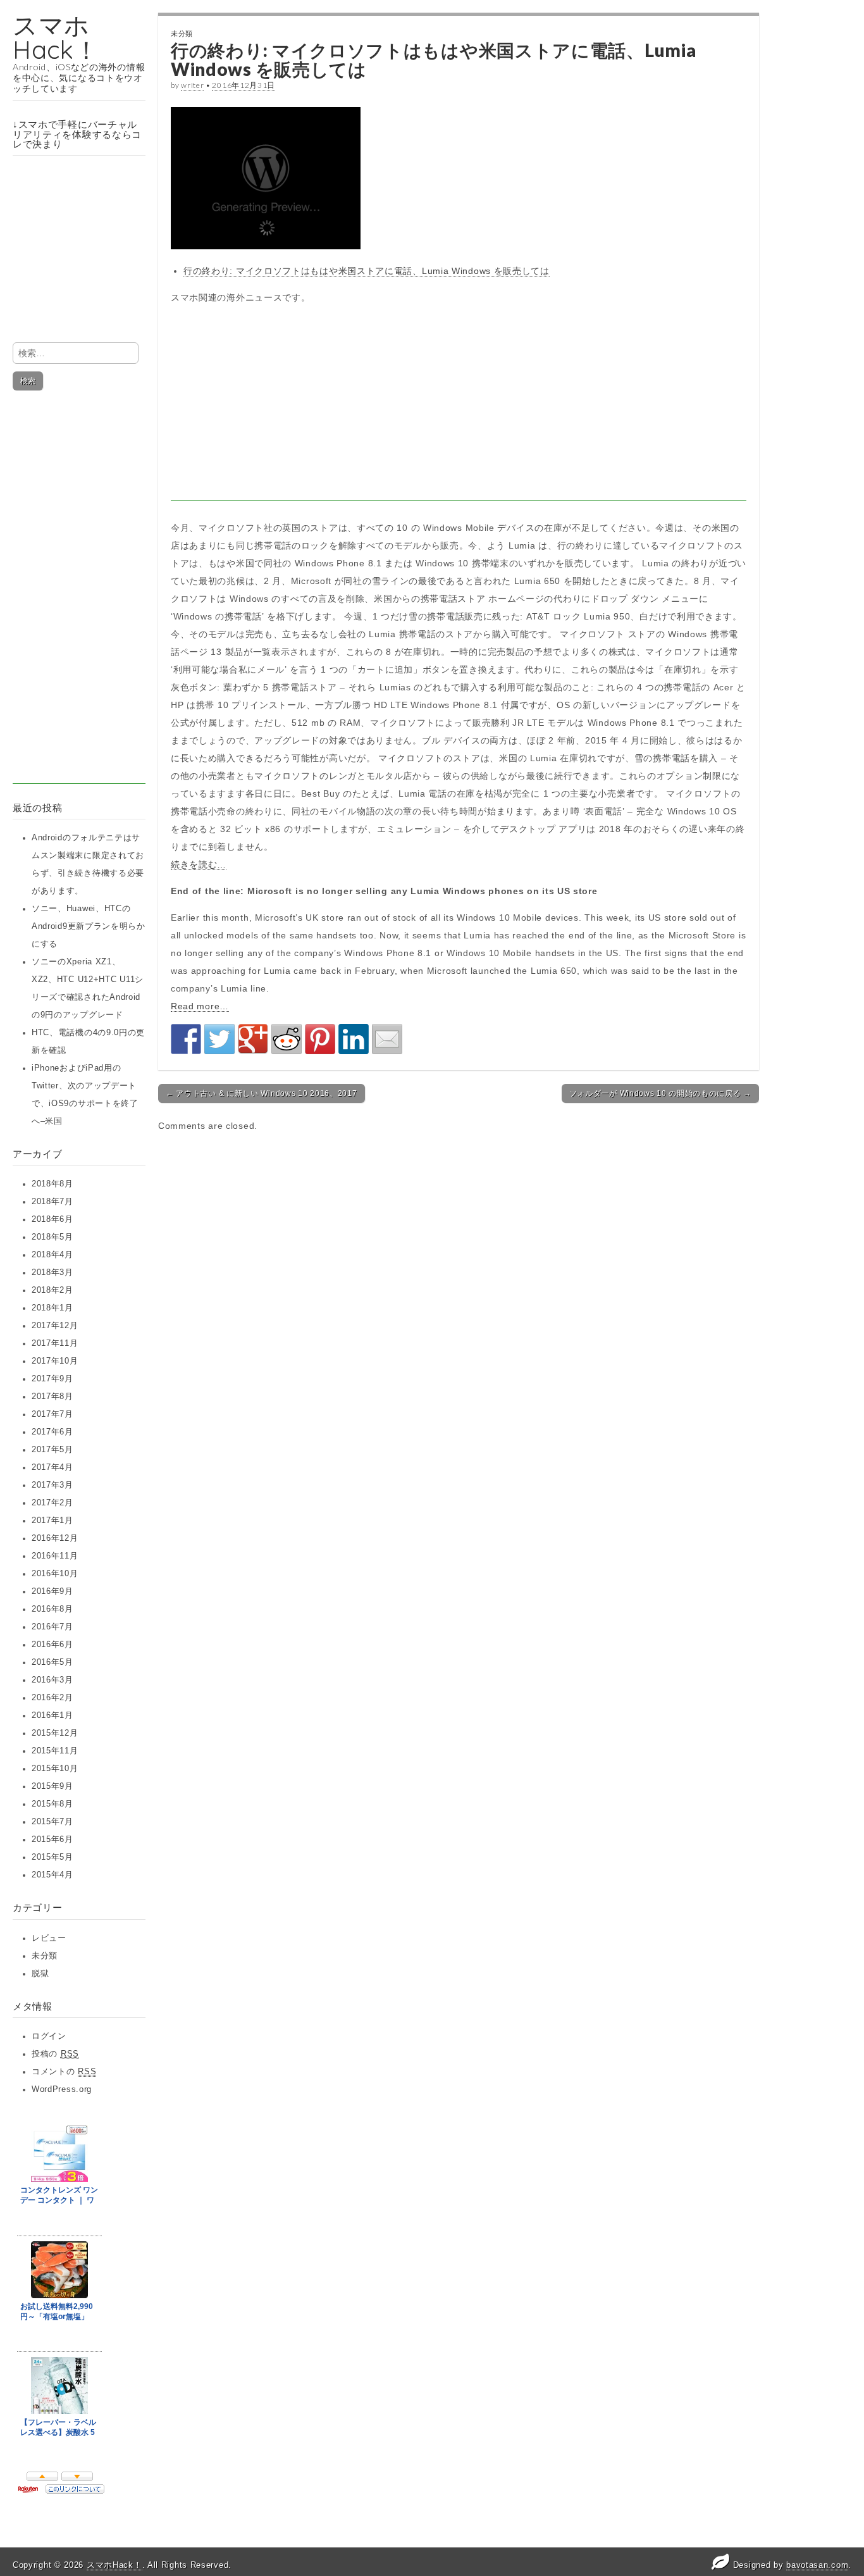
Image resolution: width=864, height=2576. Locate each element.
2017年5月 (52, 1450)
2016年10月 (55, 1574)
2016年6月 (52, 1645)
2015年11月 (55, 1751)
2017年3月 (52, 1485)
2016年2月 (52, 1698)
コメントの (64, 2072)
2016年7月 (52, 1627)
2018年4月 (52, 1255)
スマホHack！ (56, 37)
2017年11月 (55, 1343)
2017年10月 (55, 1361)
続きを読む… (199, 864)
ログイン (49, 2036)
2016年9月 (52, 1591)
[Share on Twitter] (219, 1039)
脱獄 (40, 1974)
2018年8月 (52, 1184)
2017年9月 (52, 1379)
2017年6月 (52, 1432)
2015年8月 (52, 1804)
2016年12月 (55, 1538)
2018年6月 (52, 1219)
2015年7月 (52, 1822)
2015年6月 (52, 1839)
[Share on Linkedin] (354, 1039)
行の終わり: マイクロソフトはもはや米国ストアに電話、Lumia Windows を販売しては (367, 271)
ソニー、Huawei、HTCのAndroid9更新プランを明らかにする (89, 926)
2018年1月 (52, 1308)
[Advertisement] (79, 594)
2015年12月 (55, 1733)
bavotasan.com (817, 2565)
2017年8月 (52, 1397)
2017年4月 (52, 1467)
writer (192, 85)
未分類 (45, 1956)
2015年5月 (52, 1857)
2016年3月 (52, 1680)
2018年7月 (52, 1202)
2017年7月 (52, 1414)
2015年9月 (52, 1786)
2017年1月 (52, 1521)
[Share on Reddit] (287, 1039)
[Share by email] (387, 1039)
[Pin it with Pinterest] (320, 1039)
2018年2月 (52, 1290)
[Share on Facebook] (186, 1039)
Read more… (200, 1006)
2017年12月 (55, 1326)
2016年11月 (55, 1556)
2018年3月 (52, 1272)
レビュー (49, 1938)
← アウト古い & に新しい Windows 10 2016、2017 (262, 1093)
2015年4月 (52, 1875)
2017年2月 (52, 1503)
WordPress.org (62, 2089)
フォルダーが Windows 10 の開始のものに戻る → (660, 1093)
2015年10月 (55, 1769)
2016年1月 (52, 1715)
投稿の (55, 2054)
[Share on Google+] (253, 1039)
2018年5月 (52, 1237)
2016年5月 (52, 1662)
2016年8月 (52, 1609)
